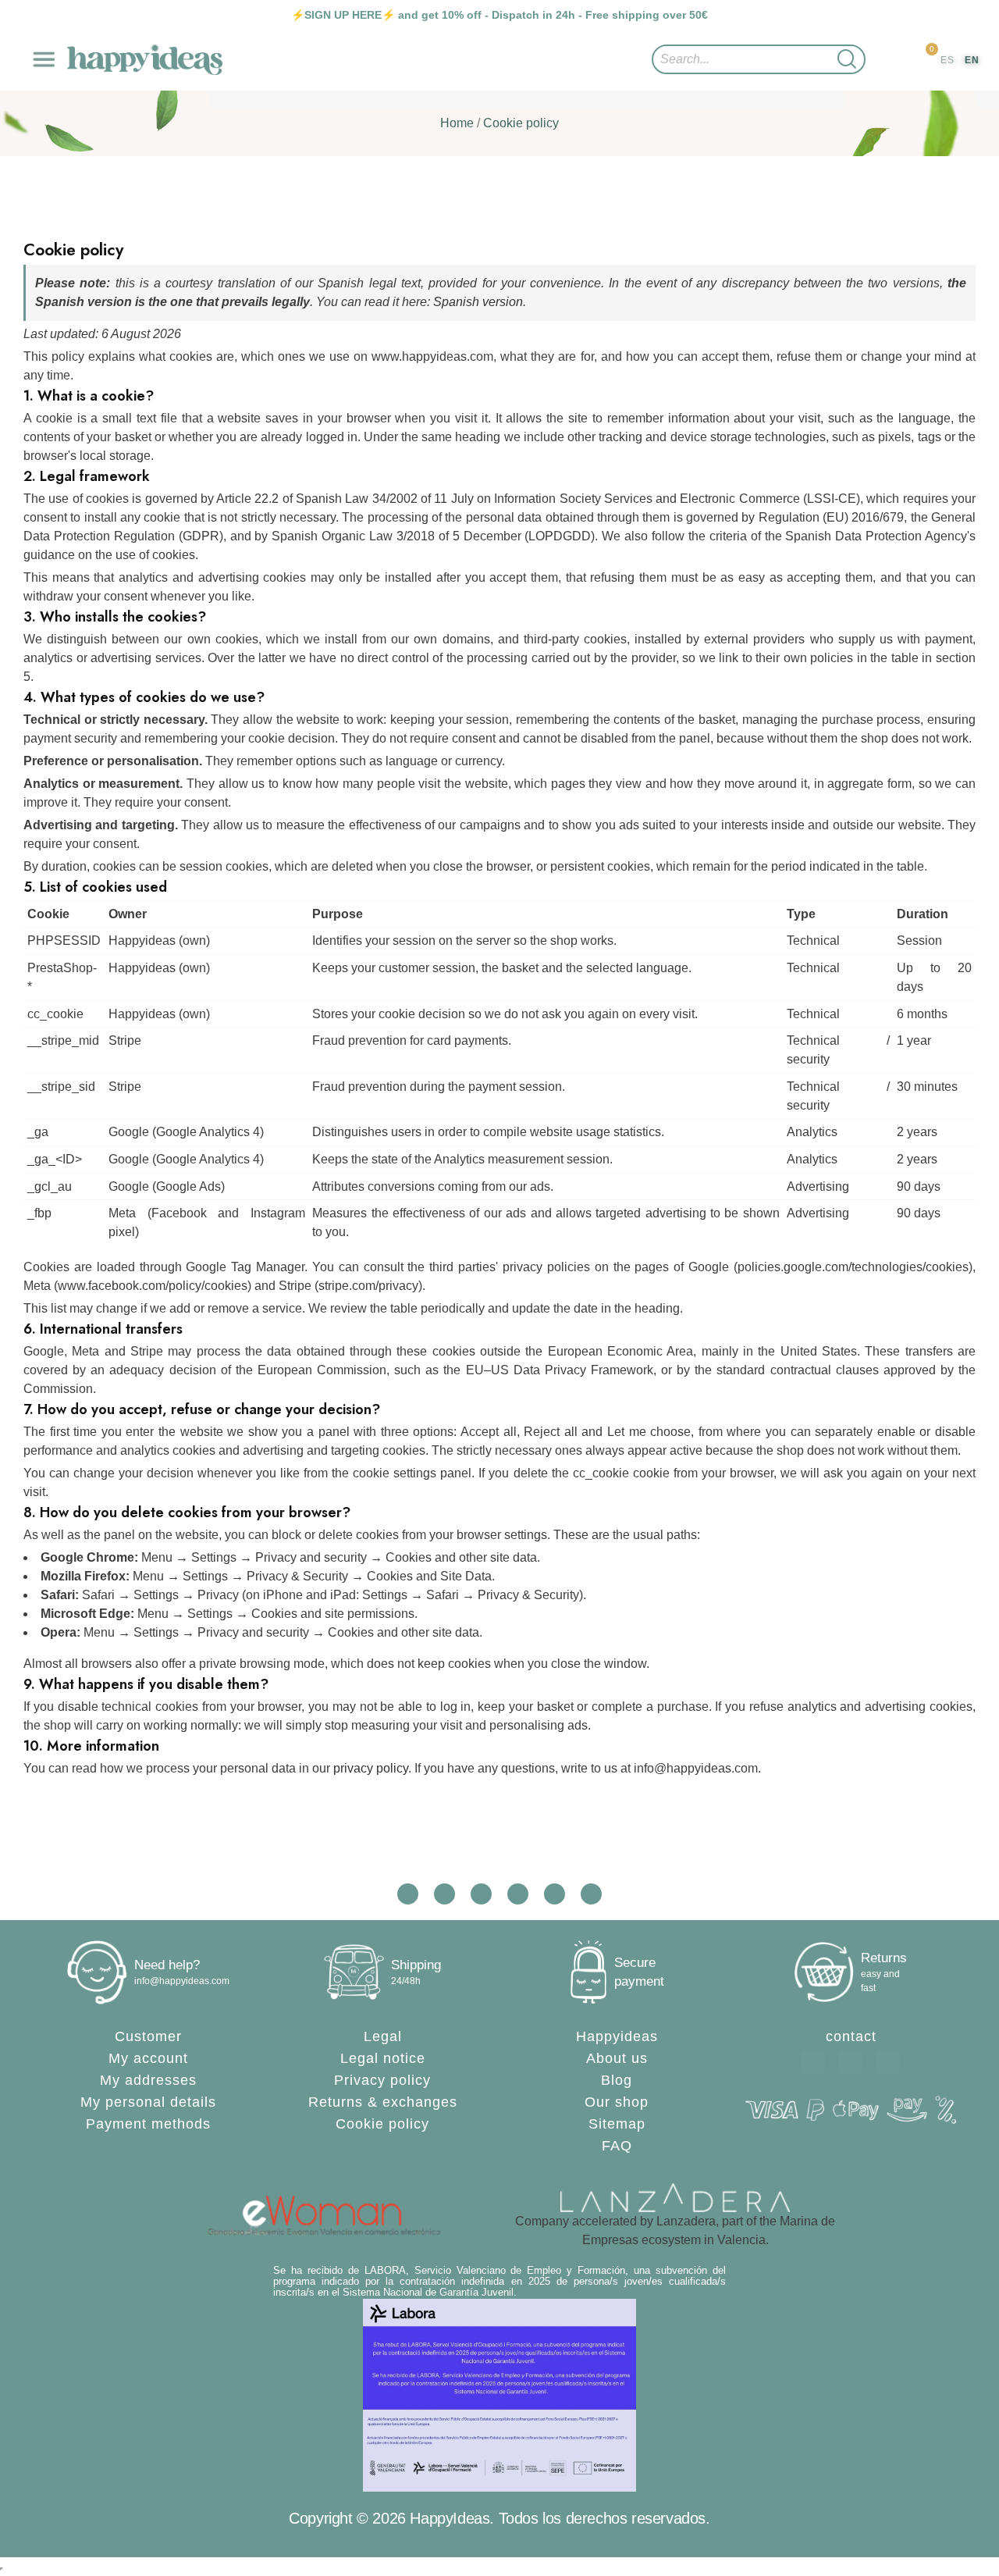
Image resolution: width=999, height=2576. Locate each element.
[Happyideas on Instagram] (408, 1894)
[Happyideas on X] (481, 1894)
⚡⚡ (343, 15)
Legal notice (383, 2058)
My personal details (148, 2102)
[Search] (847, 59)
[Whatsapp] (813, 2063)
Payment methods (148, 2124)
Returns (884, 1958)
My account (148, 2058)
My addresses (148, 2080)
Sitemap (617, 2124)
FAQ (617, 2146)
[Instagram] (888, 2063)
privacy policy (371, 1768)
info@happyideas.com (182, 1981)
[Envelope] (851, 2063)
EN (972, 60)
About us (617, 2058)
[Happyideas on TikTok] (518, 1894)
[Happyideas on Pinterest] (591, 1894)
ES (947, 60)
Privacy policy (382, 2080)
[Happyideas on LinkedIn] (555, 1894)
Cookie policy (382, 2124)
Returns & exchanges (383, 2102)
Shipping (416, 1965)
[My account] (891, 60)
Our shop (617, 2102)
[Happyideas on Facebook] (444, 1894)
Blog (617, 2080)
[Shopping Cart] (924, 61)
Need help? (167, 1965)
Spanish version (478, 302)
